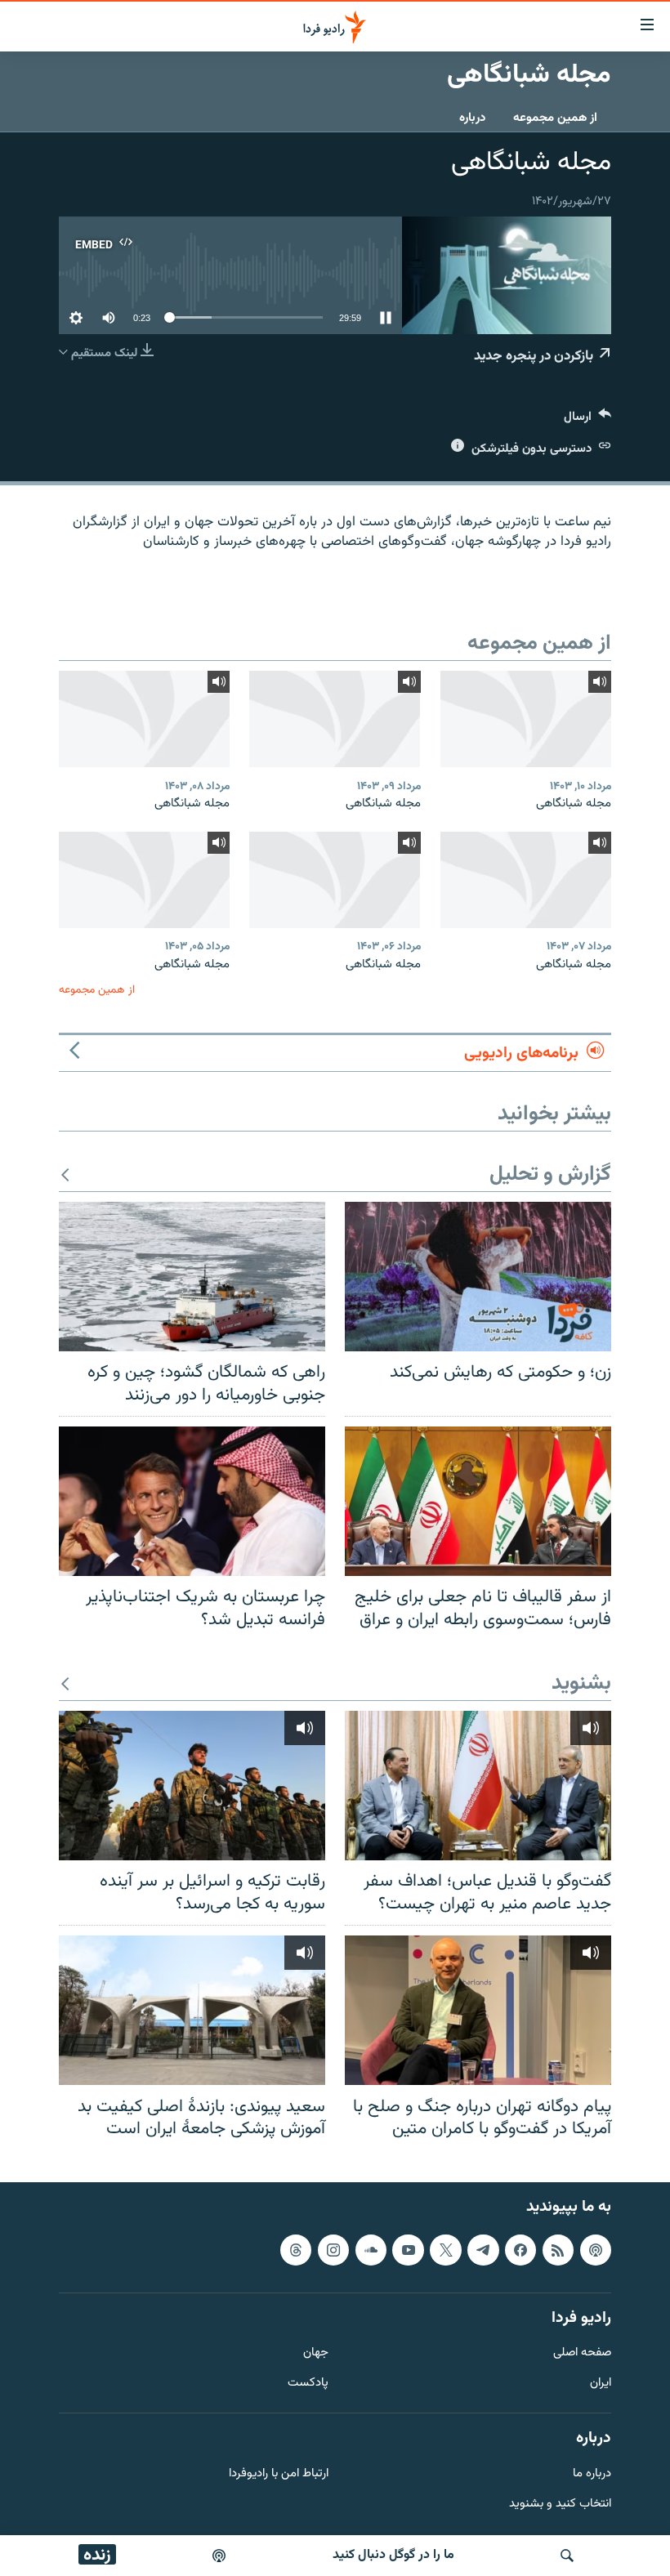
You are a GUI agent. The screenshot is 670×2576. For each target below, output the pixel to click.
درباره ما (592, 2473)
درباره (472, 118)
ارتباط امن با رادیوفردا (279, 2473)
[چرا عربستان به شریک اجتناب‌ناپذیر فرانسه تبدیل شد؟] (192, 1501)
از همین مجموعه (555, 118)
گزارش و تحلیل (550, 1175)
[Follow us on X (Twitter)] (445, 2249)
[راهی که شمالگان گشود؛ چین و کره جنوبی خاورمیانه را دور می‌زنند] (192, 1277)
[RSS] (558, 2249)
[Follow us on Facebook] (520, 2249)
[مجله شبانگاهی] (526, 719)
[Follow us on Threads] (296, 2249)
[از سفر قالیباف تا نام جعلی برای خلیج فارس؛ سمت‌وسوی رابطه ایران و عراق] (478, 1501)
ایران (601, 2384)
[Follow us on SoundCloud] (371, 2249)
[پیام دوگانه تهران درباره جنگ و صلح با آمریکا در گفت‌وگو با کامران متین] (478, 2010)
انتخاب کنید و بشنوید (560, 2504)
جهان (316, 2353)
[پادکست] (219, 2556)
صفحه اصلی (582, 2353)
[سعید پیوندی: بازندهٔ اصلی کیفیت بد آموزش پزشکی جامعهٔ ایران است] (192, 2010)
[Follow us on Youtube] (408, 2249)
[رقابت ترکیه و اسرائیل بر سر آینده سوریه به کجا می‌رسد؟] (192, 1786)
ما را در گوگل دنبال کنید (393, 2555)
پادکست (308, 2384)
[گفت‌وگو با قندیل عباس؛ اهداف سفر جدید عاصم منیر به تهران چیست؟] (478, 1786)
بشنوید (581, 1684)
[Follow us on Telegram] (483, 2249)
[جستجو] (567, 2556)
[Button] (587, 420)
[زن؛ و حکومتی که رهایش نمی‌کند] (478, 1277)
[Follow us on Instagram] (333, 2249)
